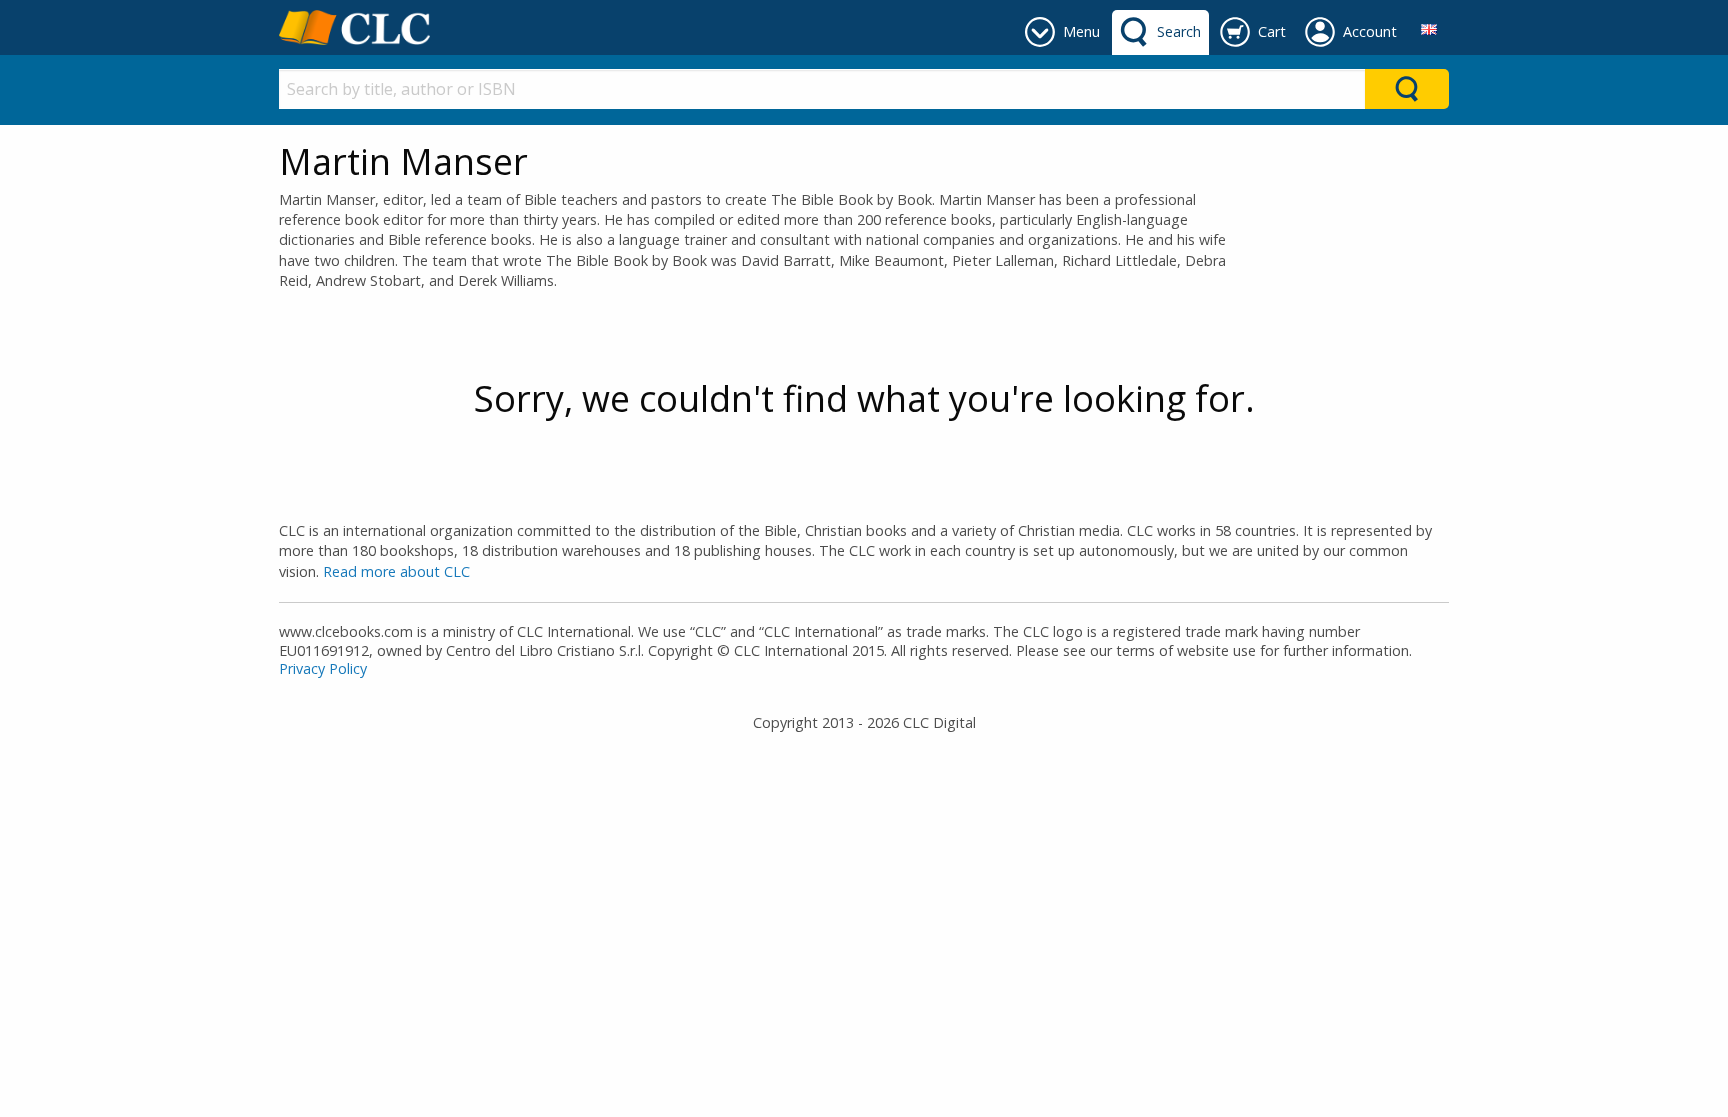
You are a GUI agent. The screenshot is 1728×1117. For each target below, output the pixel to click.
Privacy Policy (323, 668)
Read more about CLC (396, 571)
